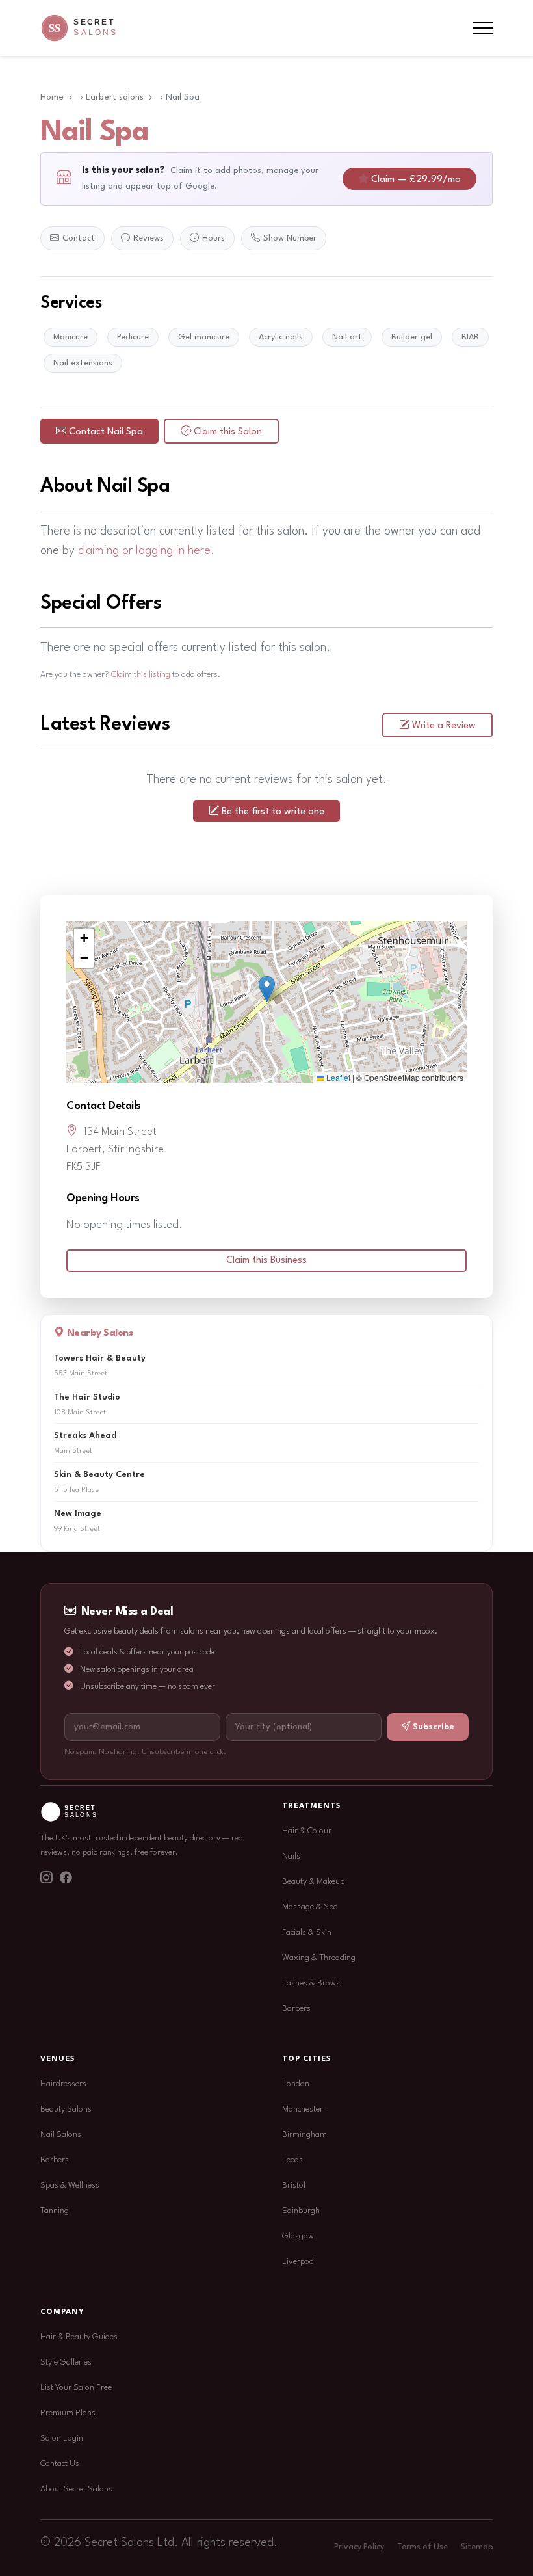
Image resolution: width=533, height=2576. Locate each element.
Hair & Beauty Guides (79, 2337)
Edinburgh (301, 2211)
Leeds (292, 2160)
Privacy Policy (359, 2547)
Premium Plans (68, 2413)
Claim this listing (141, 675)
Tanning (55, 2211)
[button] (267, 989)
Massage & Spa (310, 1907)
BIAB (470, 337)
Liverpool (299, 2262)
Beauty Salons (66, 2109)
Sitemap (477, 2547)
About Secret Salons (76, 2489)
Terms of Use (422, 2547)
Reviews (149, 238)
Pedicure (133, 337)
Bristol (294, 2185)
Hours (214, 238)
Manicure (71, 337)
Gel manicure (204, 337)
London (296, 2084)
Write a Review (444, 726)
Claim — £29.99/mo (416, 180)
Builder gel (412, 337)
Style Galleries (66, 2362)
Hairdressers (63, 2084)
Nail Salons (61, 2135)
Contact (79, 238)
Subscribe (434, 1727)
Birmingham (305, 2135)
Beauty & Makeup (313, 1882)
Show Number (290, 238)
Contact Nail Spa (106, 432)
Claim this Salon (228, 432)
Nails (291, 1856)
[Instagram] (46, 1879)
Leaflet (337, 1077)
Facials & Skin (307, 1932)
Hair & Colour (307, 1831)
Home (52, 97)
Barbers (296, 2009)
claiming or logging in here (144, 551)
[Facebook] (66, 1879)
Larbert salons (115, 97)
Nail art (347, 337)
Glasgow (298, 2236)
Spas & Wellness (70, 2185)
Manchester (303, 2109)
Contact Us (60, 2464)
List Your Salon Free (76, 2388)
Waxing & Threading (319, 1958)
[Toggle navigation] (483, 28)
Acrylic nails (281, 337)
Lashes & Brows (311, 1983)
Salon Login (62, 2438)
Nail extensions (83, 363)
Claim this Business (266, 1261)
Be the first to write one (273, 812)
